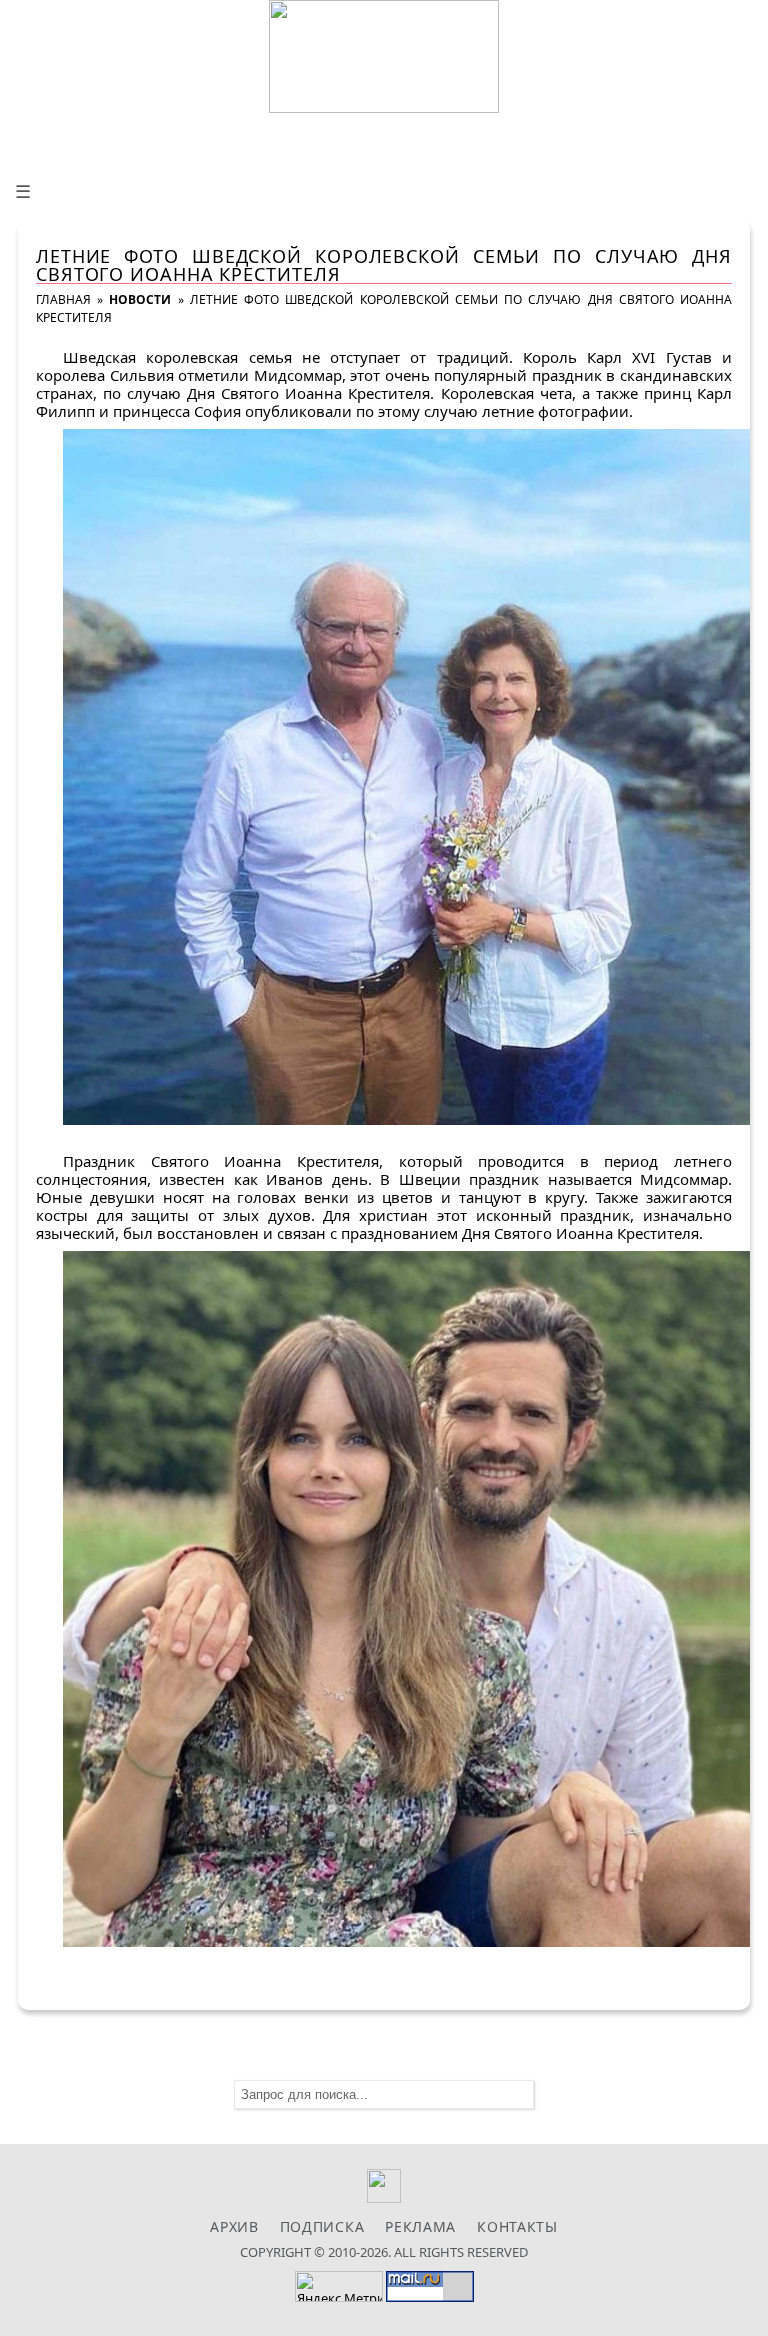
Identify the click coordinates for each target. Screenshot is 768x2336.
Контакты (517, 2226)
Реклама (420, 2226)
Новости (140, 299)
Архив (234, 2226)
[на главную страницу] (384, 56)
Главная (63, 299)
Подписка (322, 2226)
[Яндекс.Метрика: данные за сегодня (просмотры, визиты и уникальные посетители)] (339, 2286)
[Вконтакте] (384, 2197)
